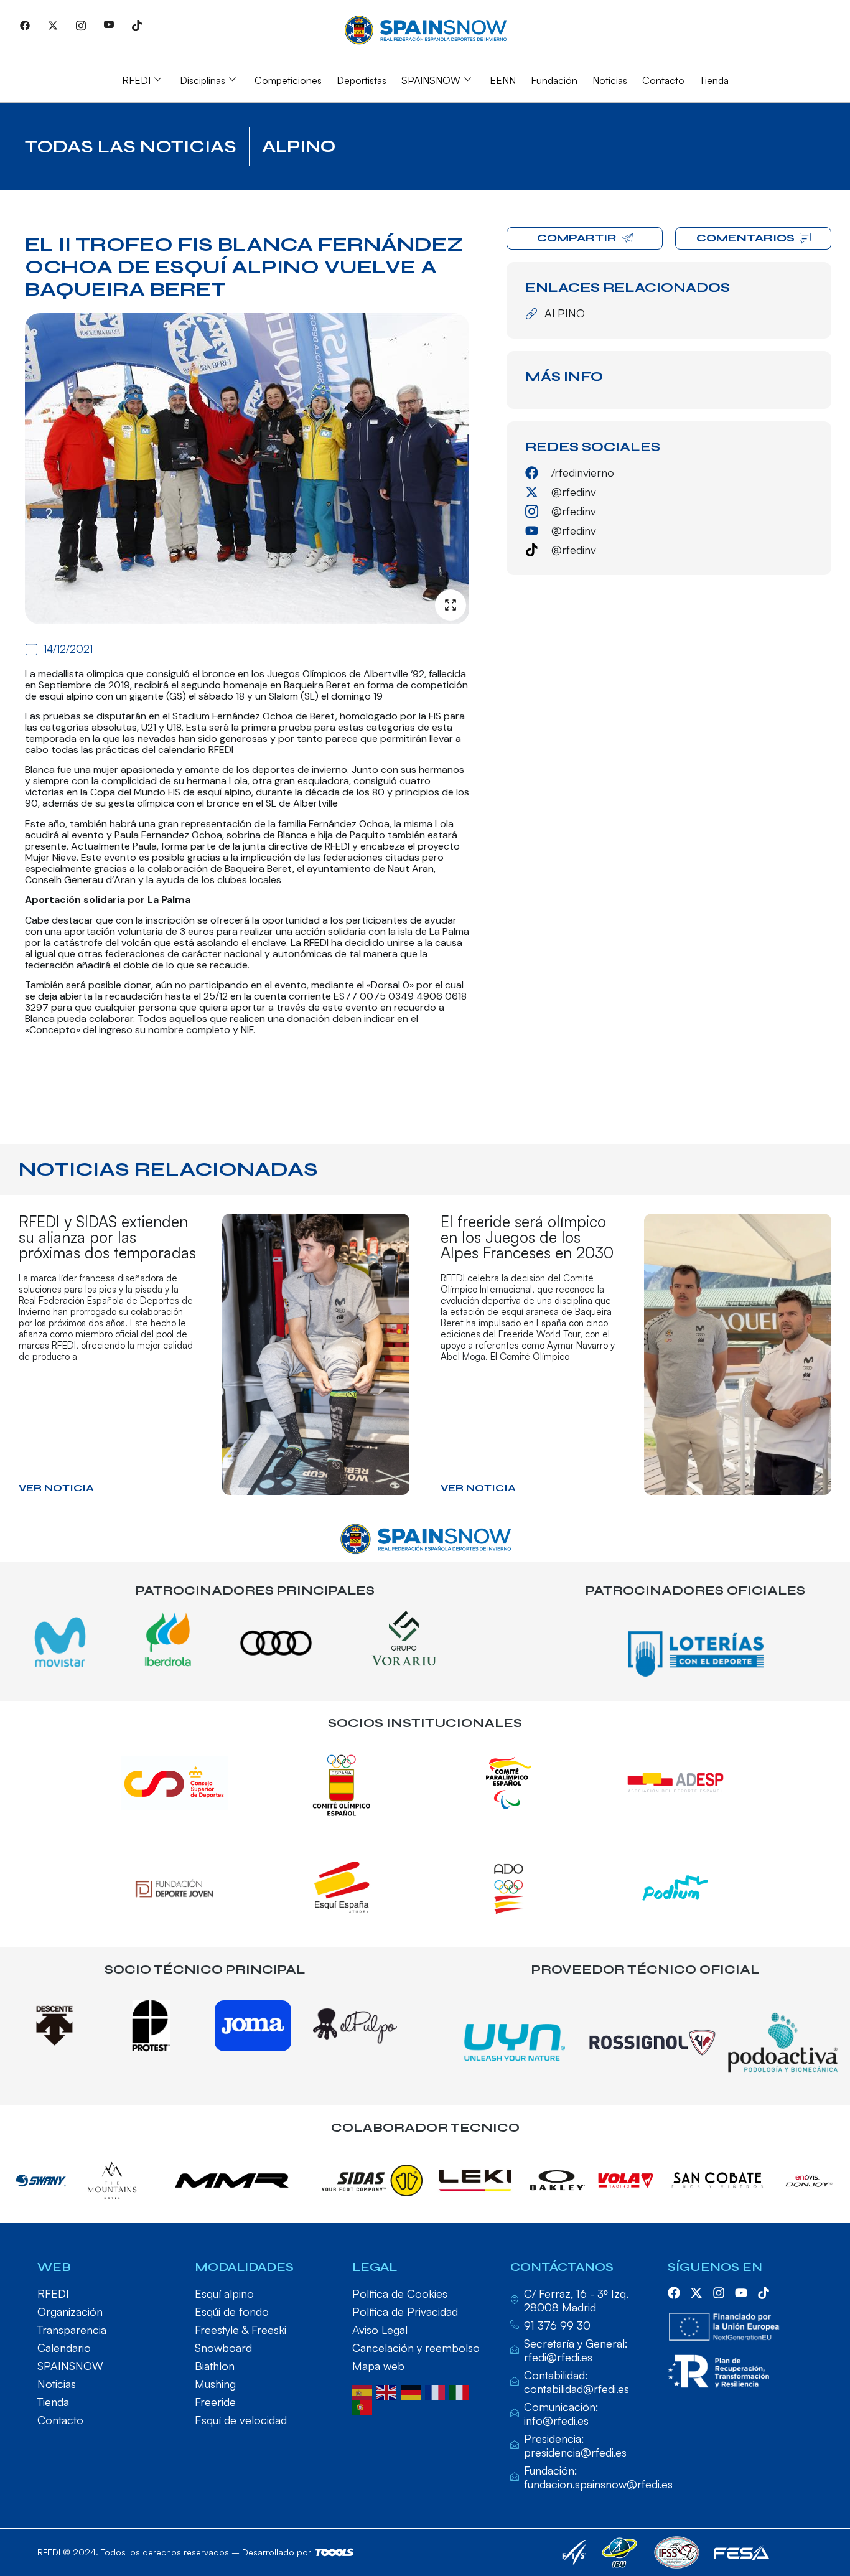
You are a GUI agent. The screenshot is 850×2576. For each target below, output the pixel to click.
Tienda (714, 80)
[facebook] (674, 2293)
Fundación (554, 80)
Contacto (663, 80)
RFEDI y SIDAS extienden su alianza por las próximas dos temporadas (107, 1237)
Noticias (610, 80)
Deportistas (362, 80)
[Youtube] (109, 25)
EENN (503, 80)
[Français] (437, 2391)
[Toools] (334, 2552)
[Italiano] (461, 2391)
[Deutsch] (413, 2391)
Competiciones (288, 80)
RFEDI (136, 80)
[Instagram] (81, 25)
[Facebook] (25, 25)
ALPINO (299, 146)
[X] (53, 25)
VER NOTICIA (56, 1488)
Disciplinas (203, 80)
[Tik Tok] (137, 25)
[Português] (364, 2406)
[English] (389, 2391)
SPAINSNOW (431, 80)
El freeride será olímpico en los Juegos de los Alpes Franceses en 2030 (527, 1237)
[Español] (364, 2391)
